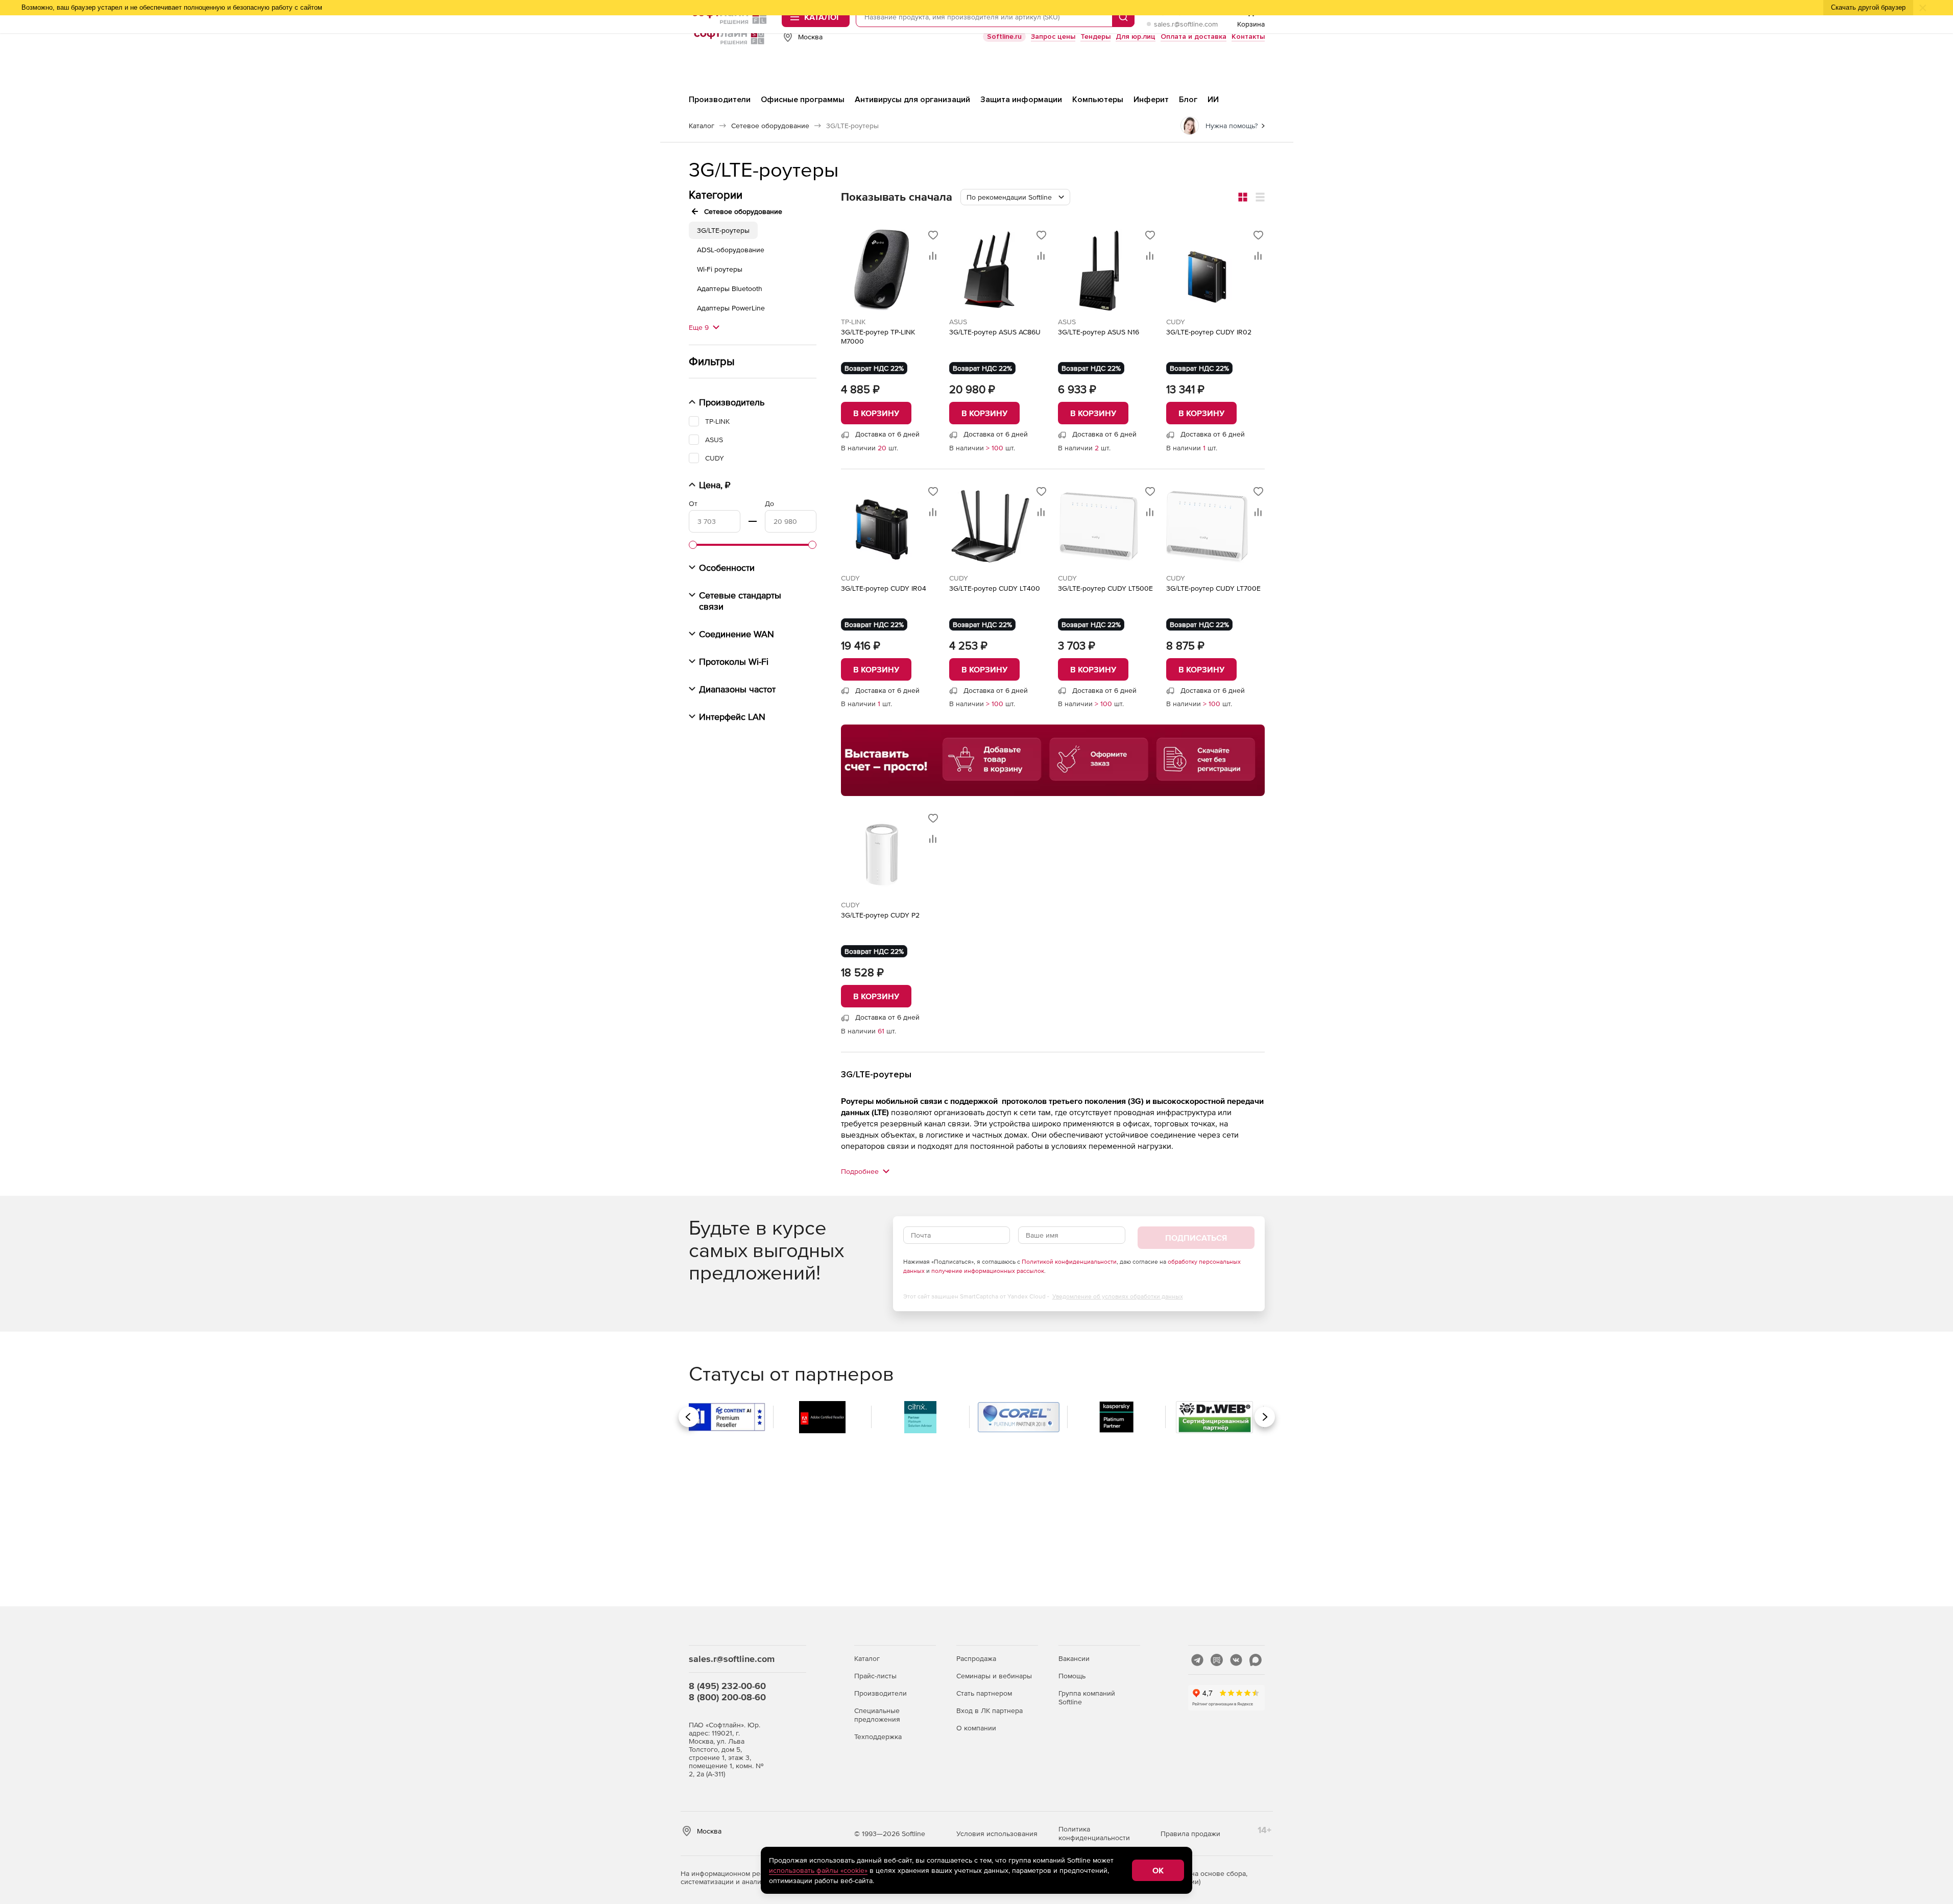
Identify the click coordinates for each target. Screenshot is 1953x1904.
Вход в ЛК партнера (990, 1710)
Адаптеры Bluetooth (730, 288)
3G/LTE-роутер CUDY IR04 (884, 588)
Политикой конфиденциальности (1069, 1262)
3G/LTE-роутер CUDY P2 (880, 915)
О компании (976, 1728)
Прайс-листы (875, 1676)
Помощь (1072, 1676)
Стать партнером (984, 1693)
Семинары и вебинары (994, 1676)
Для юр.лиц (1136, 37)
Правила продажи (1190, 1834)
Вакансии (1074, 1658)
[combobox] (1015, 197)
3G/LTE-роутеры (723, 230)
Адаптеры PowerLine (731, 308)
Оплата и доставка (1193, 37)
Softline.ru (1004, 37)
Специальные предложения (877, 1715)
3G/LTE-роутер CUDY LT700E (1213, 588)
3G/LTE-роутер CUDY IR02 (1209, 332)
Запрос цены (1053, 37)
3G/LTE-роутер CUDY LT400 (995, 588)
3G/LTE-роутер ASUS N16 (1099, 332)
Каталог (867, 1658)
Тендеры (1095, 37)
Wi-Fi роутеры (720, 269)
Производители (881, 1693)
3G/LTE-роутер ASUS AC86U (995, 332)
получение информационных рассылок (988, 1271)
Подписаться (1196, 1238)
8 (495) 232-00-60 (727, 1686)
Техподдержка (878, 1737)
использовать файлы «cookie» (818, 1870)
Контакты (1248, 37)
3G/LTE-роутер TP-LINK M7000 (878, 336)
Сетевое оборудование (743, 211)
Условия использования (997, 1834)
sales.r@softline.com (1186, 24)
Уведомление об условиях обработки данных (1118, 1296)
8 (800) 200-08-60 (727, 1697)
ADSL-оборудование (731, 250)
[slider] (693, 545)
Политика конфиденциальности (1094, 1833)
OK (1158, 1870)
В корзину (876, 413)
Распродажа (976, 1658)
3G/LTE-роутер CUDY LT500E (1105, 588)
